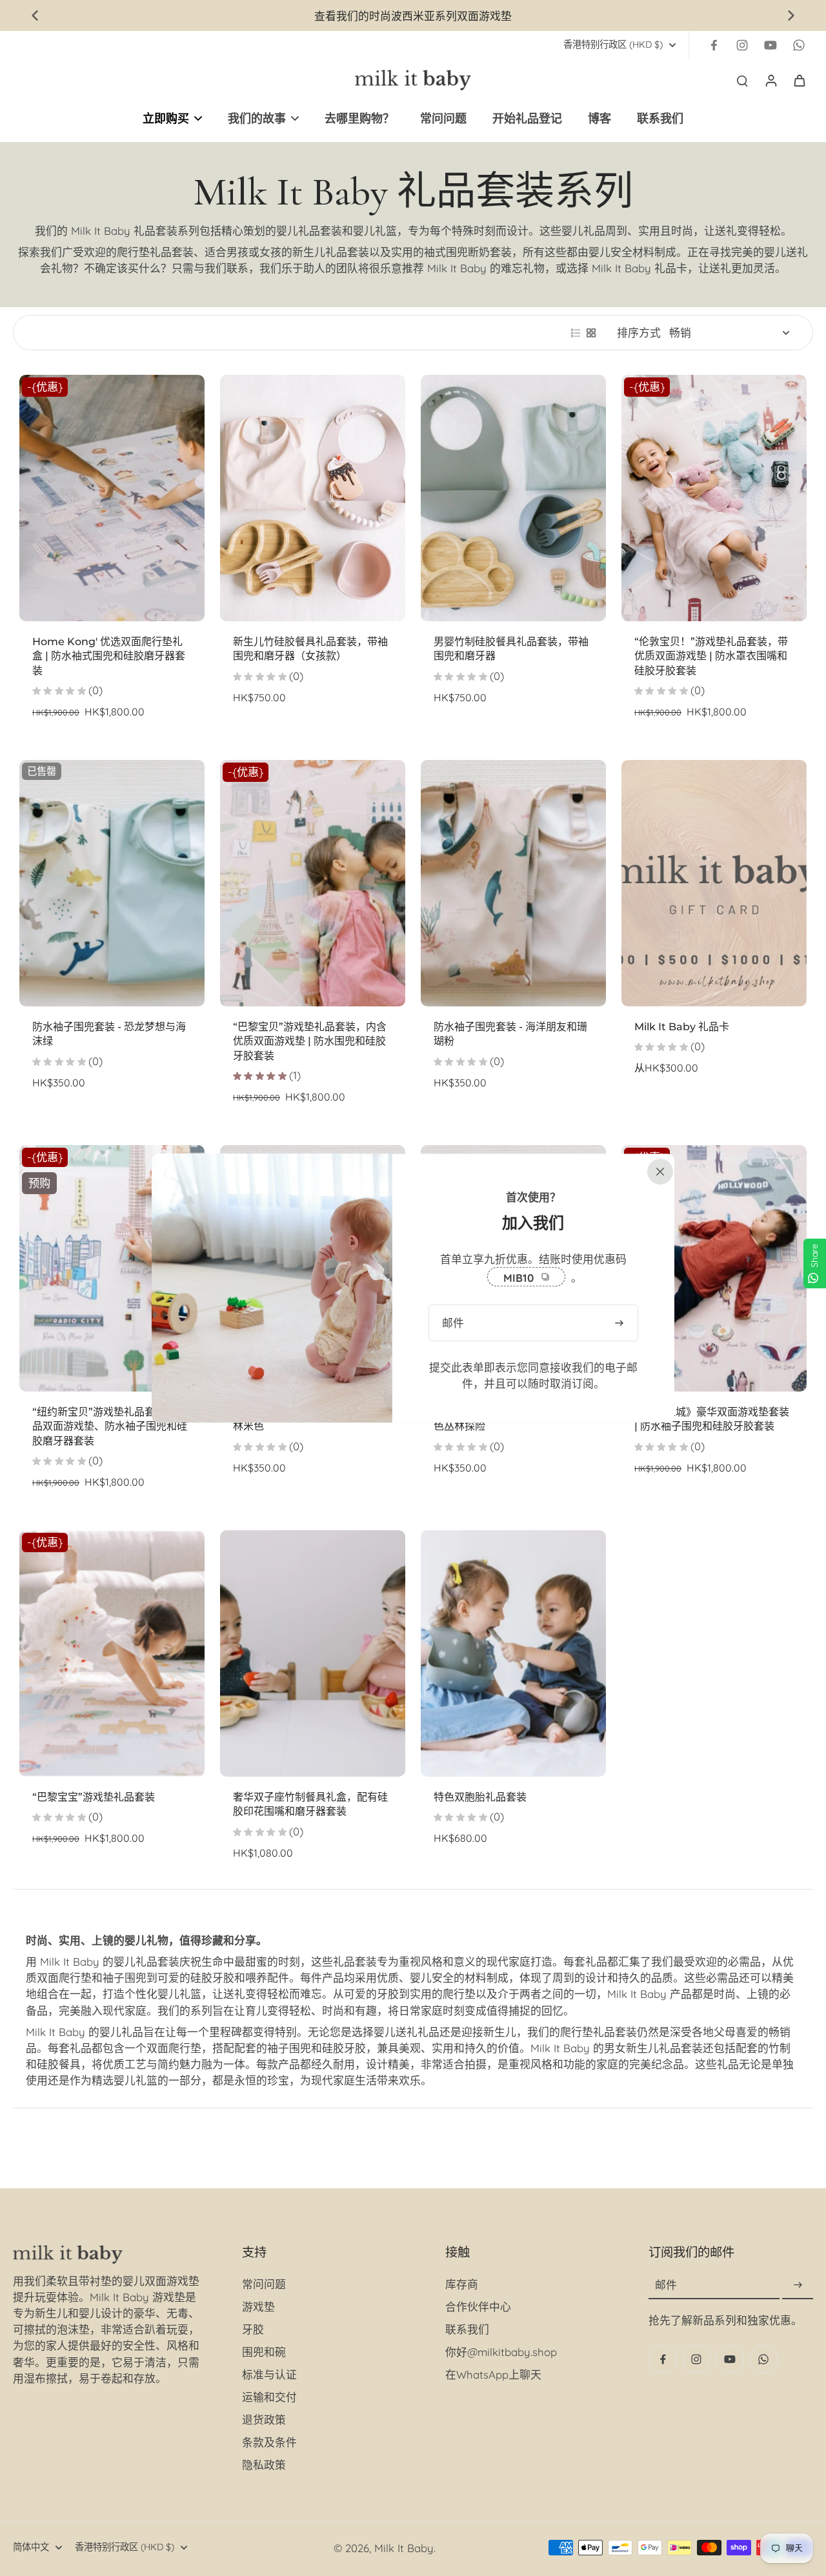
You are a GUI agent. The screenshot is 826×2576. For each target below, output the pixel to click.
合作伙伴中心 (478, 2307)
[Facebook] (714, 45)
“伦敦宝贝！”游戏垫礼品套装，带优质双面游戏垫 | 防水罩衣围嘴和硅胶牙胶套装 (711, 656)
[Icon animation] (799, 45)
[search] (742, 80)
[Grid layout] (591, 333)
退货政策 (264, 2420)
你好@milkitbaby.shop (501, 2352)
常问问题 (264, 2284)
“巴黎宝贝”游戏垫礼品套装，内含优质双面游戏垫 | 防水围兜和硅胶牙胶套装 (310, 1041)
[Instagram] (742, 45)
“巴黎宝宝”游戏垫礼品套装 (94, 1797)
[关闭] (658, 1170)
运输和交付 (269, 2397)
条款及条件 (269, 2442)
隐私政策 (264, 2465)
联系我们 (467, 2329)
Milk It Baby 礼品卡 (682, 1027)
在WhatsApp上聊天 (493, 2374)
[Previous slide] (35, 15)
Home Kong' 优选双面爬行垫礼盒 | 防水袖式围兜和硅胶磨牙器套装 (109, 656)
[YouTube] (771, 45)
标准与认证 (269, 2374)
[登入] (771, 80)
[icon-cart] (799, 80)
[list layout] (576, 333)
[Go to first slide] (791, 15)
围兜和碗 (264, 2352)
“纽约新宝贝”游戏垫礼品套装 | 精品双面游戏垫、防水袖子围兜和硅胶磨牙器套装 (110, 1426)
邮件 (666, 2285)
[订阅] (798, 2285)
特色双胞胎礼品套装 (480, 1797)
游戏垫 (258, 2307)
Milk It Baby (404, 2548)
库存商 (462, 2284)
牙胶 (253, 2329)
